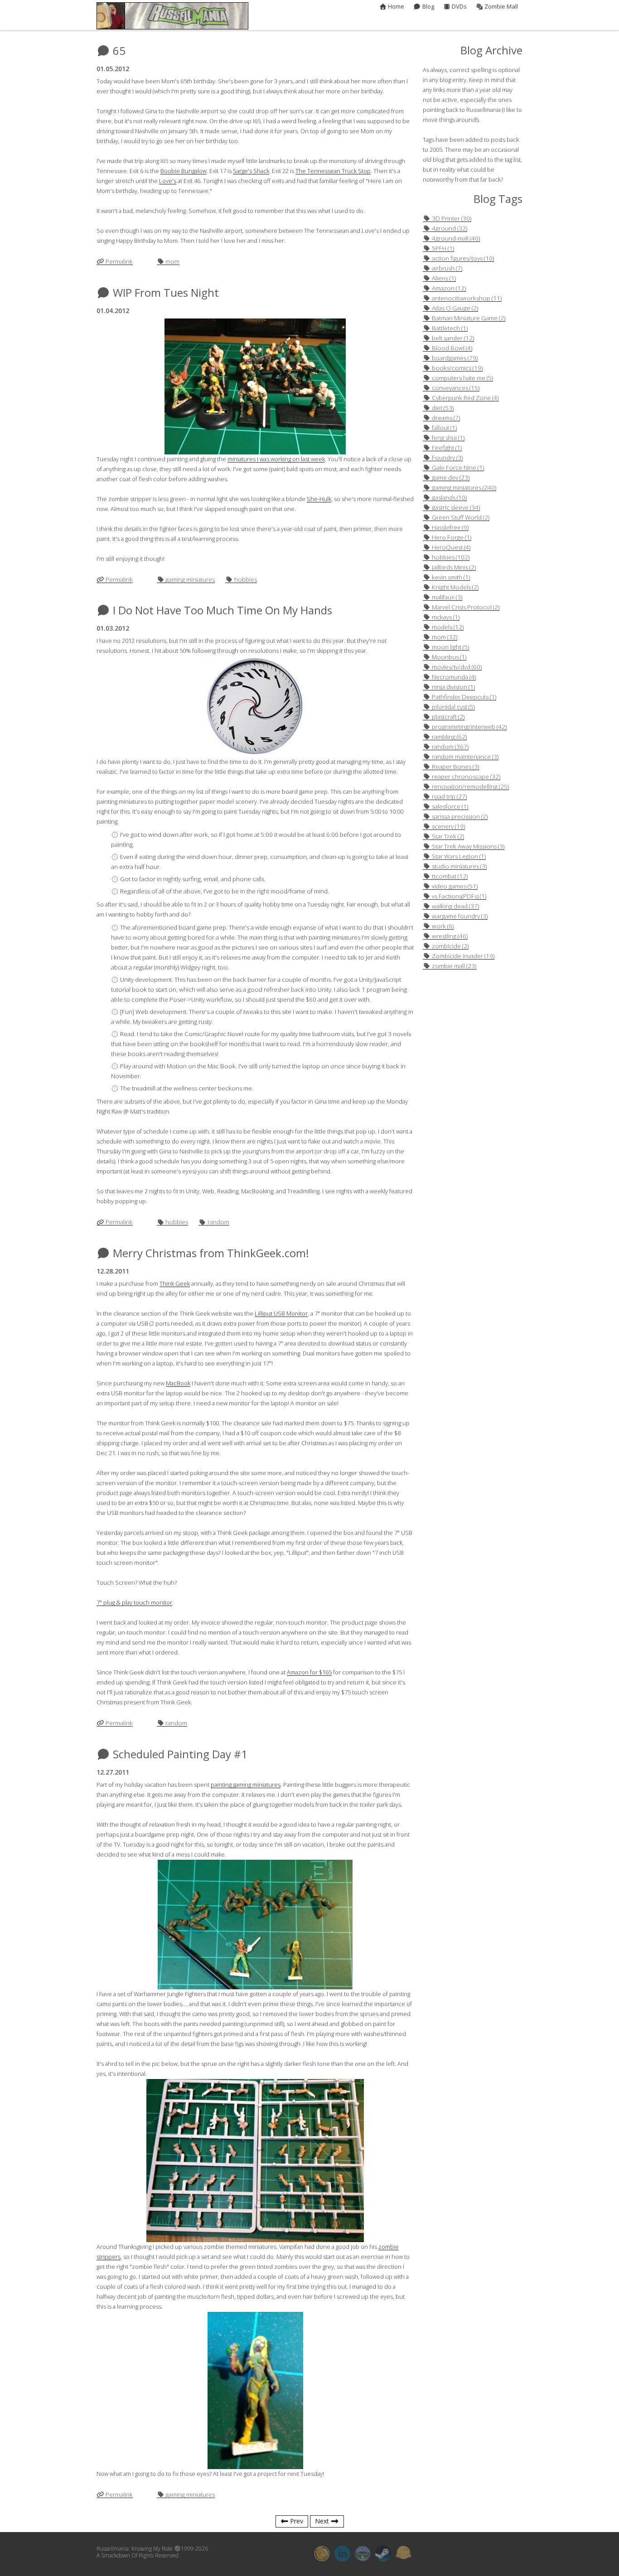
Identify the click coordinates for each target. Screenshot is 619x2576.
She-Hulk (319, 499)
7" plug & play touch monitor (134, 1603)
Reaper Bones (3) (455, 767)
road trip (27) (449, 797)
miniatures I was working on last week (276, 459)
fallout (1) (444, 428)
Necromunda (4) (453, 677)
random (218, 1222)
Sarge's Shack (251, 171)
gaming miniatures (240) (463, 488)
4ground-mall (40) (455, 239)
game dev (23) (450, 478)
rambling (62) (449, 737)
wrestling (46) (449, 936)
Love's (168, 181)
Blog (427, 7)
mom (172, 262)
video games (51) (454, 886)
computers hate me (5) (462, 378)
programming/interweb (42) (469, 727)
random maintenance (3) (464, 757)
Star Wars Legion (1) (458, 856)
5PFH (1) (442, 248)
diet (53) (442, 408)
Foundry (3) (447, 458)
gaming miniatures (189, 580)
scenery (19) (448, 827)
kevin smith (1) (450, 577)
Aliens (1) (443, 278)
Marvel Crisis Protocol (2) (465, 607)
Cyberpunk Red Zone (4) (464, 398)
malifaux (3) (446, 597)
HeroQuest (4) (450, 548)
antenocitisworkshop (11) (466, 298)
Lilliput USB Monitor (281, 1314)
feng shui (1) (447, 438)
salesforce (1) (449, 807)
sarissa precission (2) (459, 817)
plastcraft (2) (447, 717)
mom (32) (444, 637)
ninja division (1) (453, 687)
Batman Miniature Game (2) (468, 318)
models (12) (447, 627)
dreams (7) (445, 418)
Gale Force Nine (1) (457, 468)
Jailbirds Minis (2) (453, 567)
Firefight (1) (446, 448)
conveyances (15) (455, 388)
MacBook (178, 1383)
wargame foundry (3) (459, 916)
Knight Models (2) (455, 587)
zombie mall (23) (453, 966)
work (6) (442, 926)
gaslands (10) (449, 498)
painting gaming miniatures (246, 1785)
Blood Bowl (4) (451, 348)
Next (323, 2522)
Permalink (118, 262)
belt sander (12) (452, 338)
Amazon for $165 (309, 1672)
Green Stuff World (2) (460, 518)
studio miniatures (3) (459, 866)
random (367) (450, 747)
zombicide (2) (450, 946)
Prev (296, 2522)
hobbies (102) (450, 557)
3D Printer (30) (451, 219)
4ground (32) (449, 229)
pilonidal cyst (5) (453, 707)
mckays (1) (445, 617)
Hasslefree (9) (450, 528)
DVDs (459, 7)
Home (395, 7)
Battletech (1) (449, 328)
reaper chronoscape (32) (465, 777)
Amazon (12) (448, 288)
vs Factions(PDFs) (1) (458, 896)
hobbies (245, 580)
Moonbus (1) (448, 657)
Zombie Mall (501, 7)
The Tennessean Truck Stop (333, 171)
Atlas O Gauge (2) (454, 308)
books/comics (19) (457, 368)
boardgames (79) (454, 358)
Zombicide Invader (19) (462, 956)
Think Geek (175, 1284)
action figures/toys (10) (462, 258)
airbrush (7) (446, 268)
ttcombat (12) (449, 876)
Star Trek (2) (447, 837)
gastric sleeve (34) (455, 508)
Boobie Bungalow (184, 171)
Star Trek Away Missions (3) (467, 847)
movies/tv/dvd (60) (456, 667)
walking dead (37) (455, 906)
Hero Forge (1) (451, 538)
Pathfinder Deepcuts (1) (463, 697)
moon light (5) (450, 647)
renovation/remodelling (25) (470, 787)
